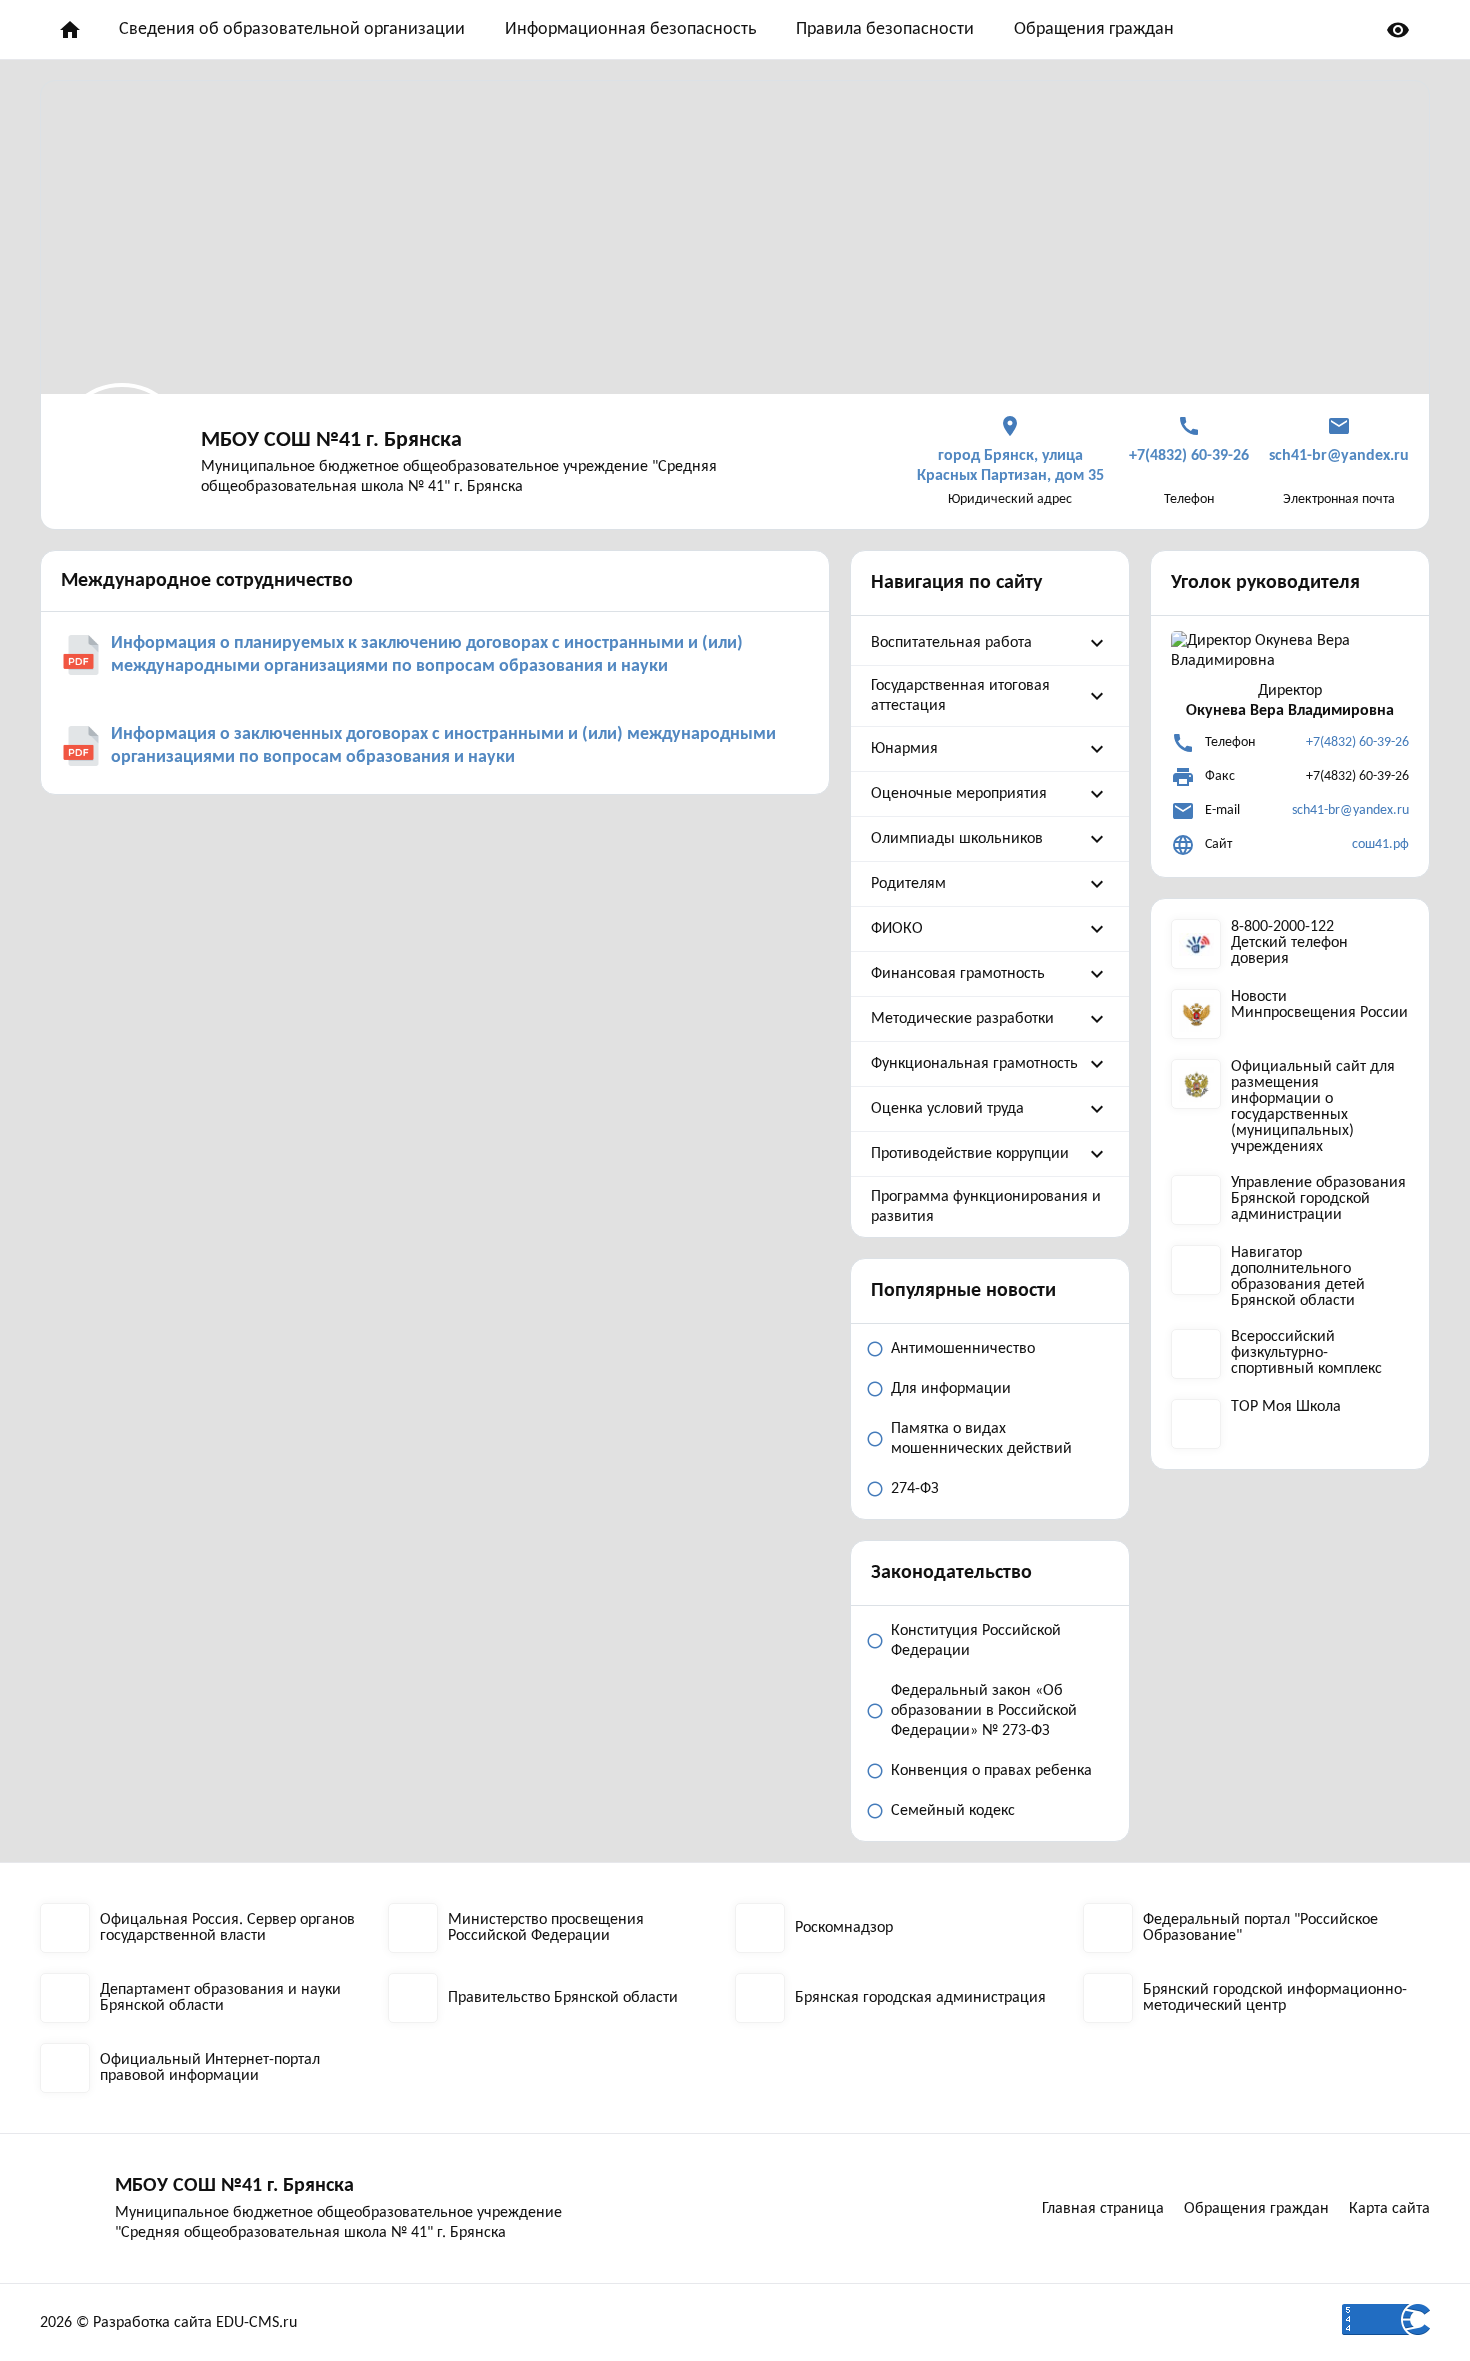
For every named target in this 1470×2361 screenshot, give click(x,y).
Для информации (951, 1389)
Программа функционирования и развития (986, 1207)
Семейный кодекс (953, 1811)
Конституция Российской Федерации (976, 1641)
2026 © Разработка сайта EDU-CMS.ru (168, 2323)
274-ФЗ (915, 1489)
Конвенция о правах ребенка (991, 1771)
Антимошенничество (963, 1349)
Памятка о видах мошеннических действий (981, 1439)
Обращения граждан (1094, 29)
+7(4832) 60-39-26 (1357, 742)
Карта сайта (1389, 2209)
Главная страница (1103, 2209)
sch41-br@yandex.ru (1350, 810)
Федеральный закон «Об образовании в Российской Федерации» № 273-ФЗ (984, 1711)
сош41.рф (1380, 844)
